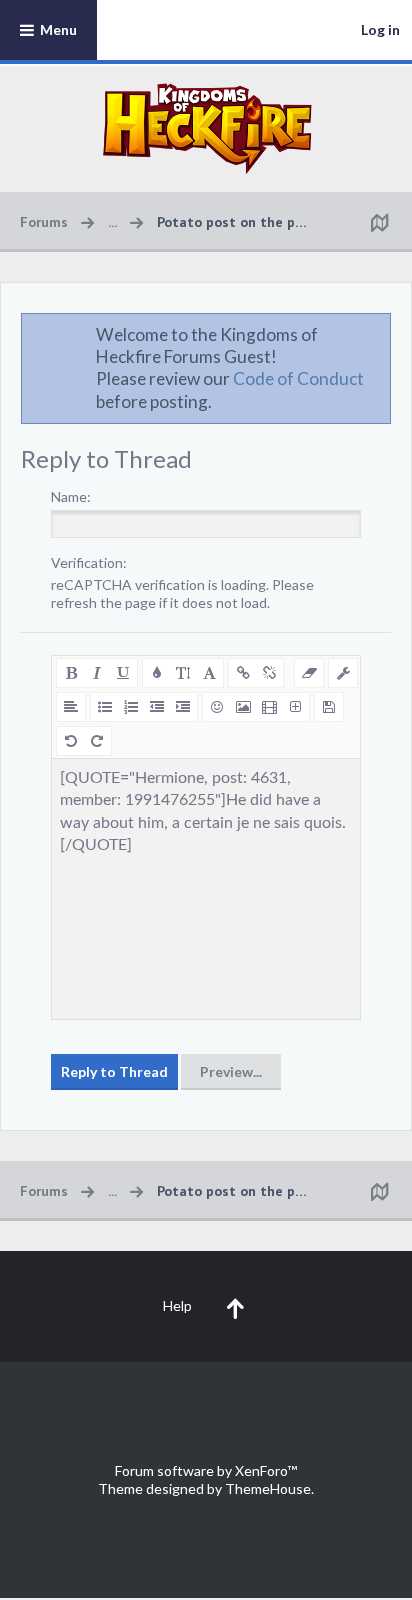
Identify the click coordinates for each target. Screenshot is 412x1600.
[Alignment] (71, 707)
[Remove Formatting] (309, 673)
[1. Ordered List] (131, 707)
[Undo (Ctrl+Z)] (71, 741)
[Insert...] (295, 707)
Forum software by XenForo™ (206, 1470)
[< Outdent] (157, 707)
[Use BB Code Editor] (343, 673)
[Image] (243, 707)
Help (177, 1305)
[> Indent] (183, 707)
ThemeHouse (268, 1488)
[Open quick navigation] (379, 222)
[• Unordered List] (105, 707)
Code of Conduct (298, 378)
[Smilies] (217, 707)
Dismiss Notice (377, 334)
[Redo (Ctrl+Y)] (97, 741)
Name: (71, 496)
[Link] (243, 673)
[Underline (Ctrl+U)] (123, 673)
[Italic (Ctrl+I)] (97, 673)
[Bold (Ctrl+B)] (71, 673)
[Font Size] (183, 673)
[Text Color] (157, 673)
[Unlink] (269, 673)
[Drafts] (329, 707)
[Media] (269, 707)
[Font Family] (209, 673)
